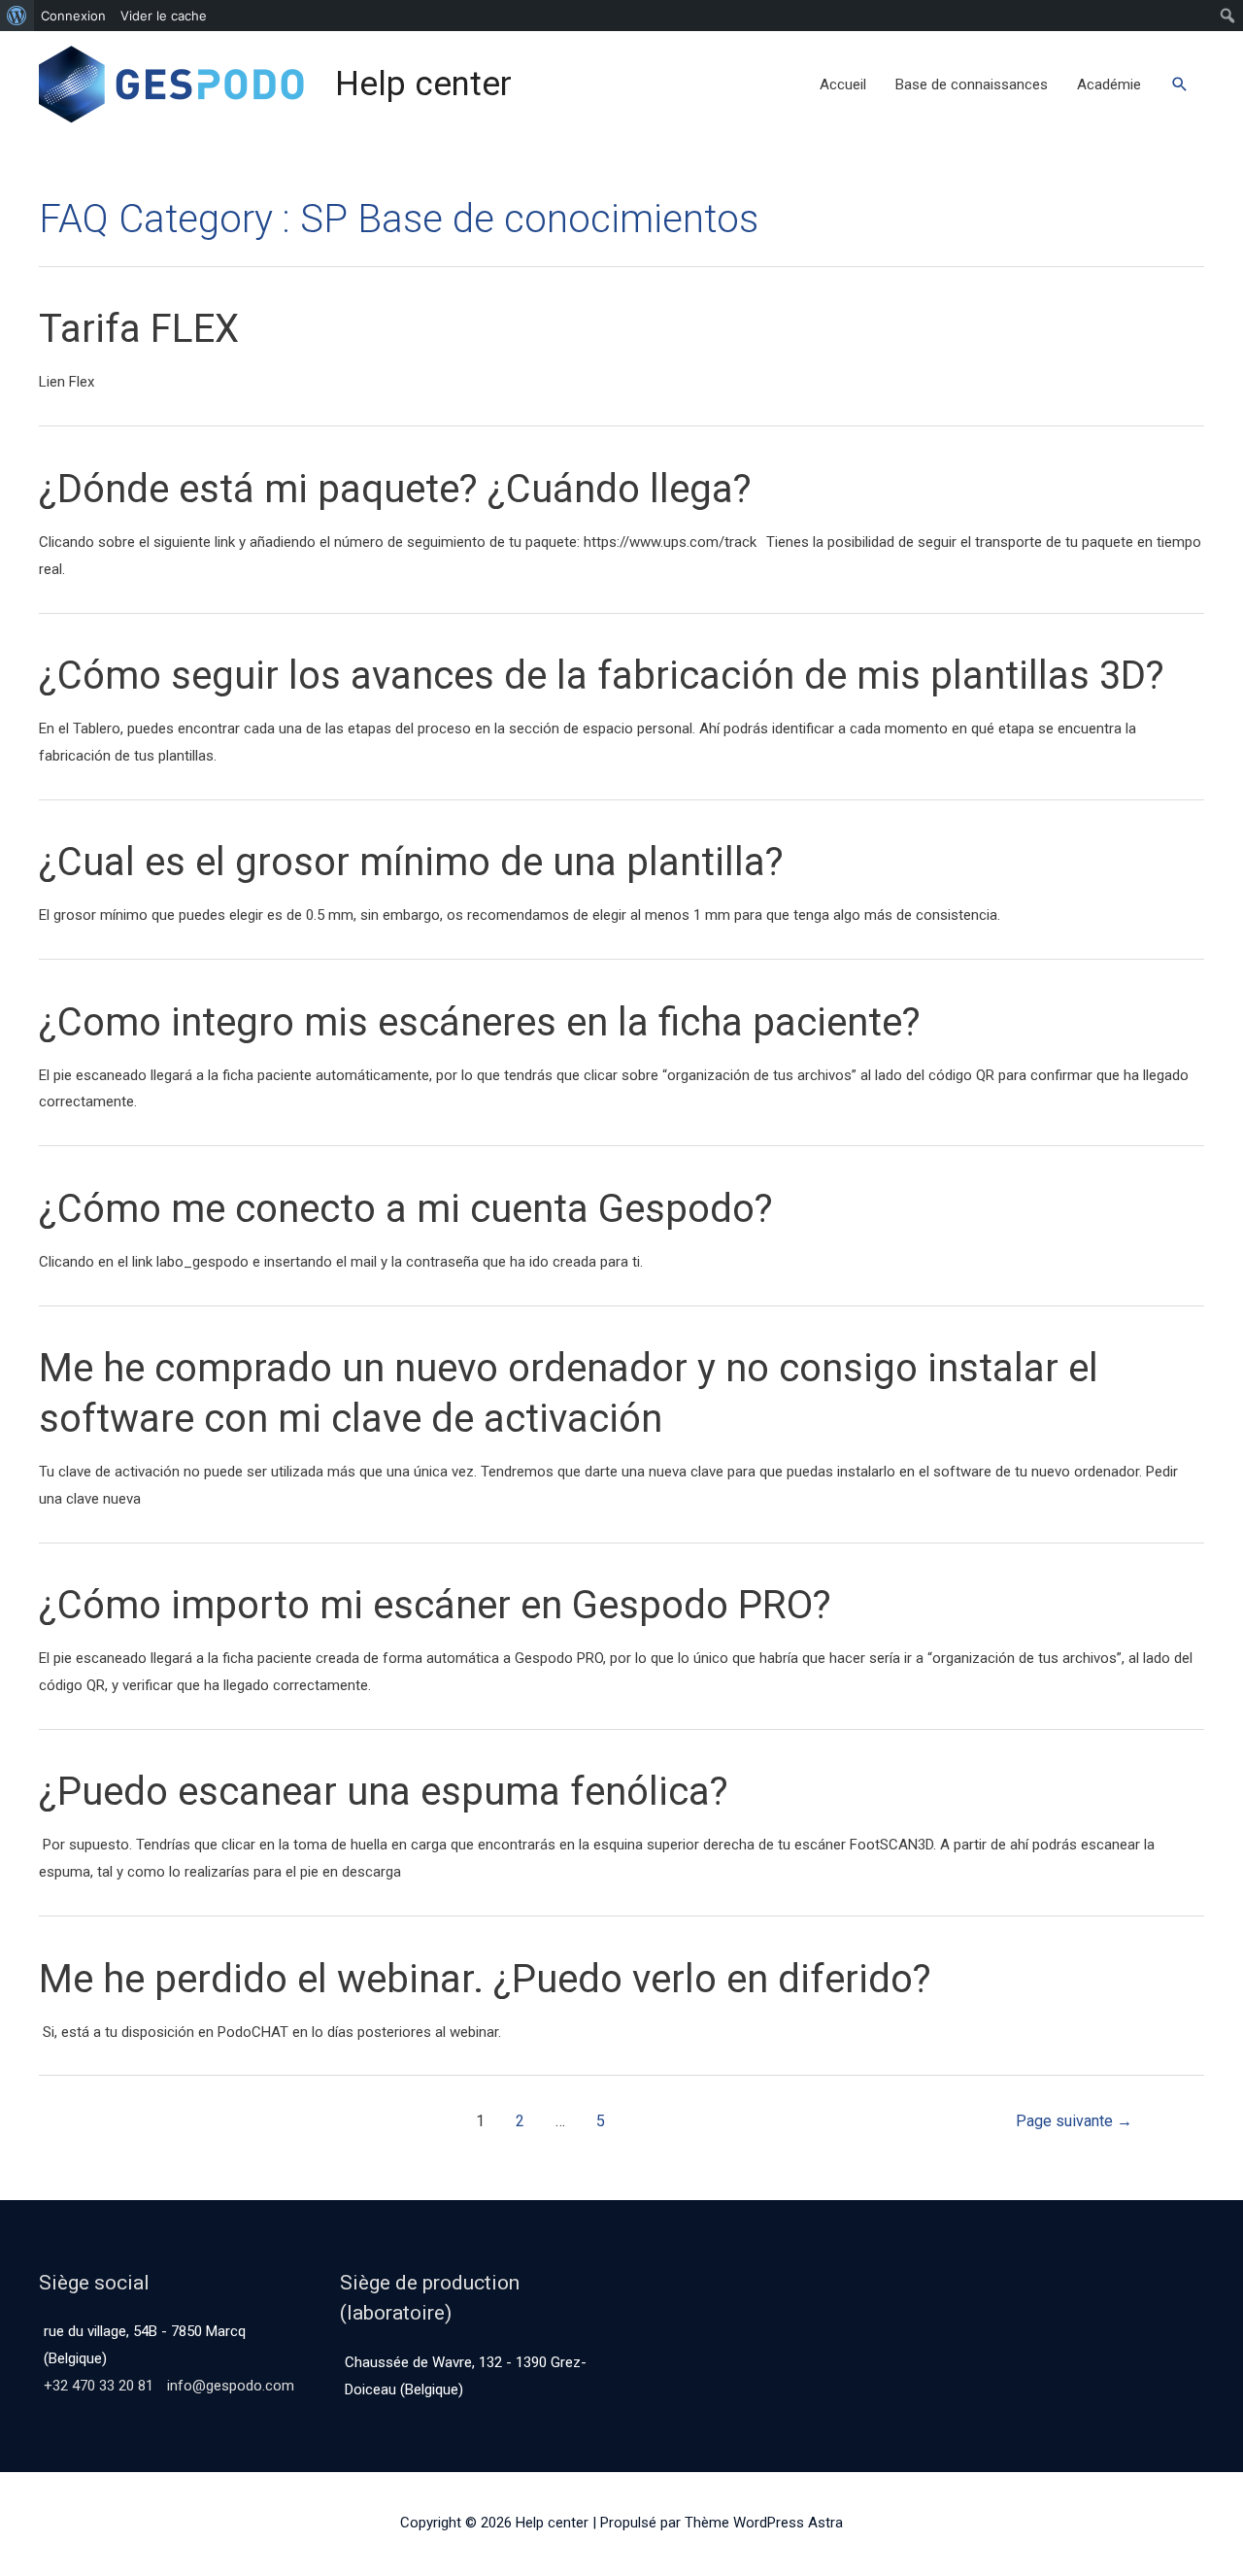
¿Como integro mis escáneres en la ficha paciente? (480, 1022)
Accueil (843, 85)
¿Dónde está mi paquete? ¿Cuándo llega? (395, 489)
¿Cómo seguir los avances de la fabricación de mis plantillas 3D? (602, 676)
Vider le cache (164, 16)
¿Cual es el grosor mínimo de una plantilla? (411, 862)
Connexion (73, 16)
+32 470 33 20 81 (99, 2386)
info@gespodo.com (231, 2386)
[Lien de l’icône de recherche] (1180, 85)
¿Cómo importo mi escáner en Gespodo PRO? (435, 1605)
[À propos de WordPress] (17, 16)
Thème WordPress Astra (764, 2523)
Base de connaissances (972, 85)
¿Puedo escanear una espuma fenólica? (384, 1792)
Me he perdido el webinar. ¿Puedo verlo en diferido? (485, 1979)
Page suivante (1074, 2121)
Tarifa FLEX (141, 329)
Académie (1109, 85)
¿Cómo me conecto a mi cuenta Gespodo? (406, 1209)
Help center (423, 84)
